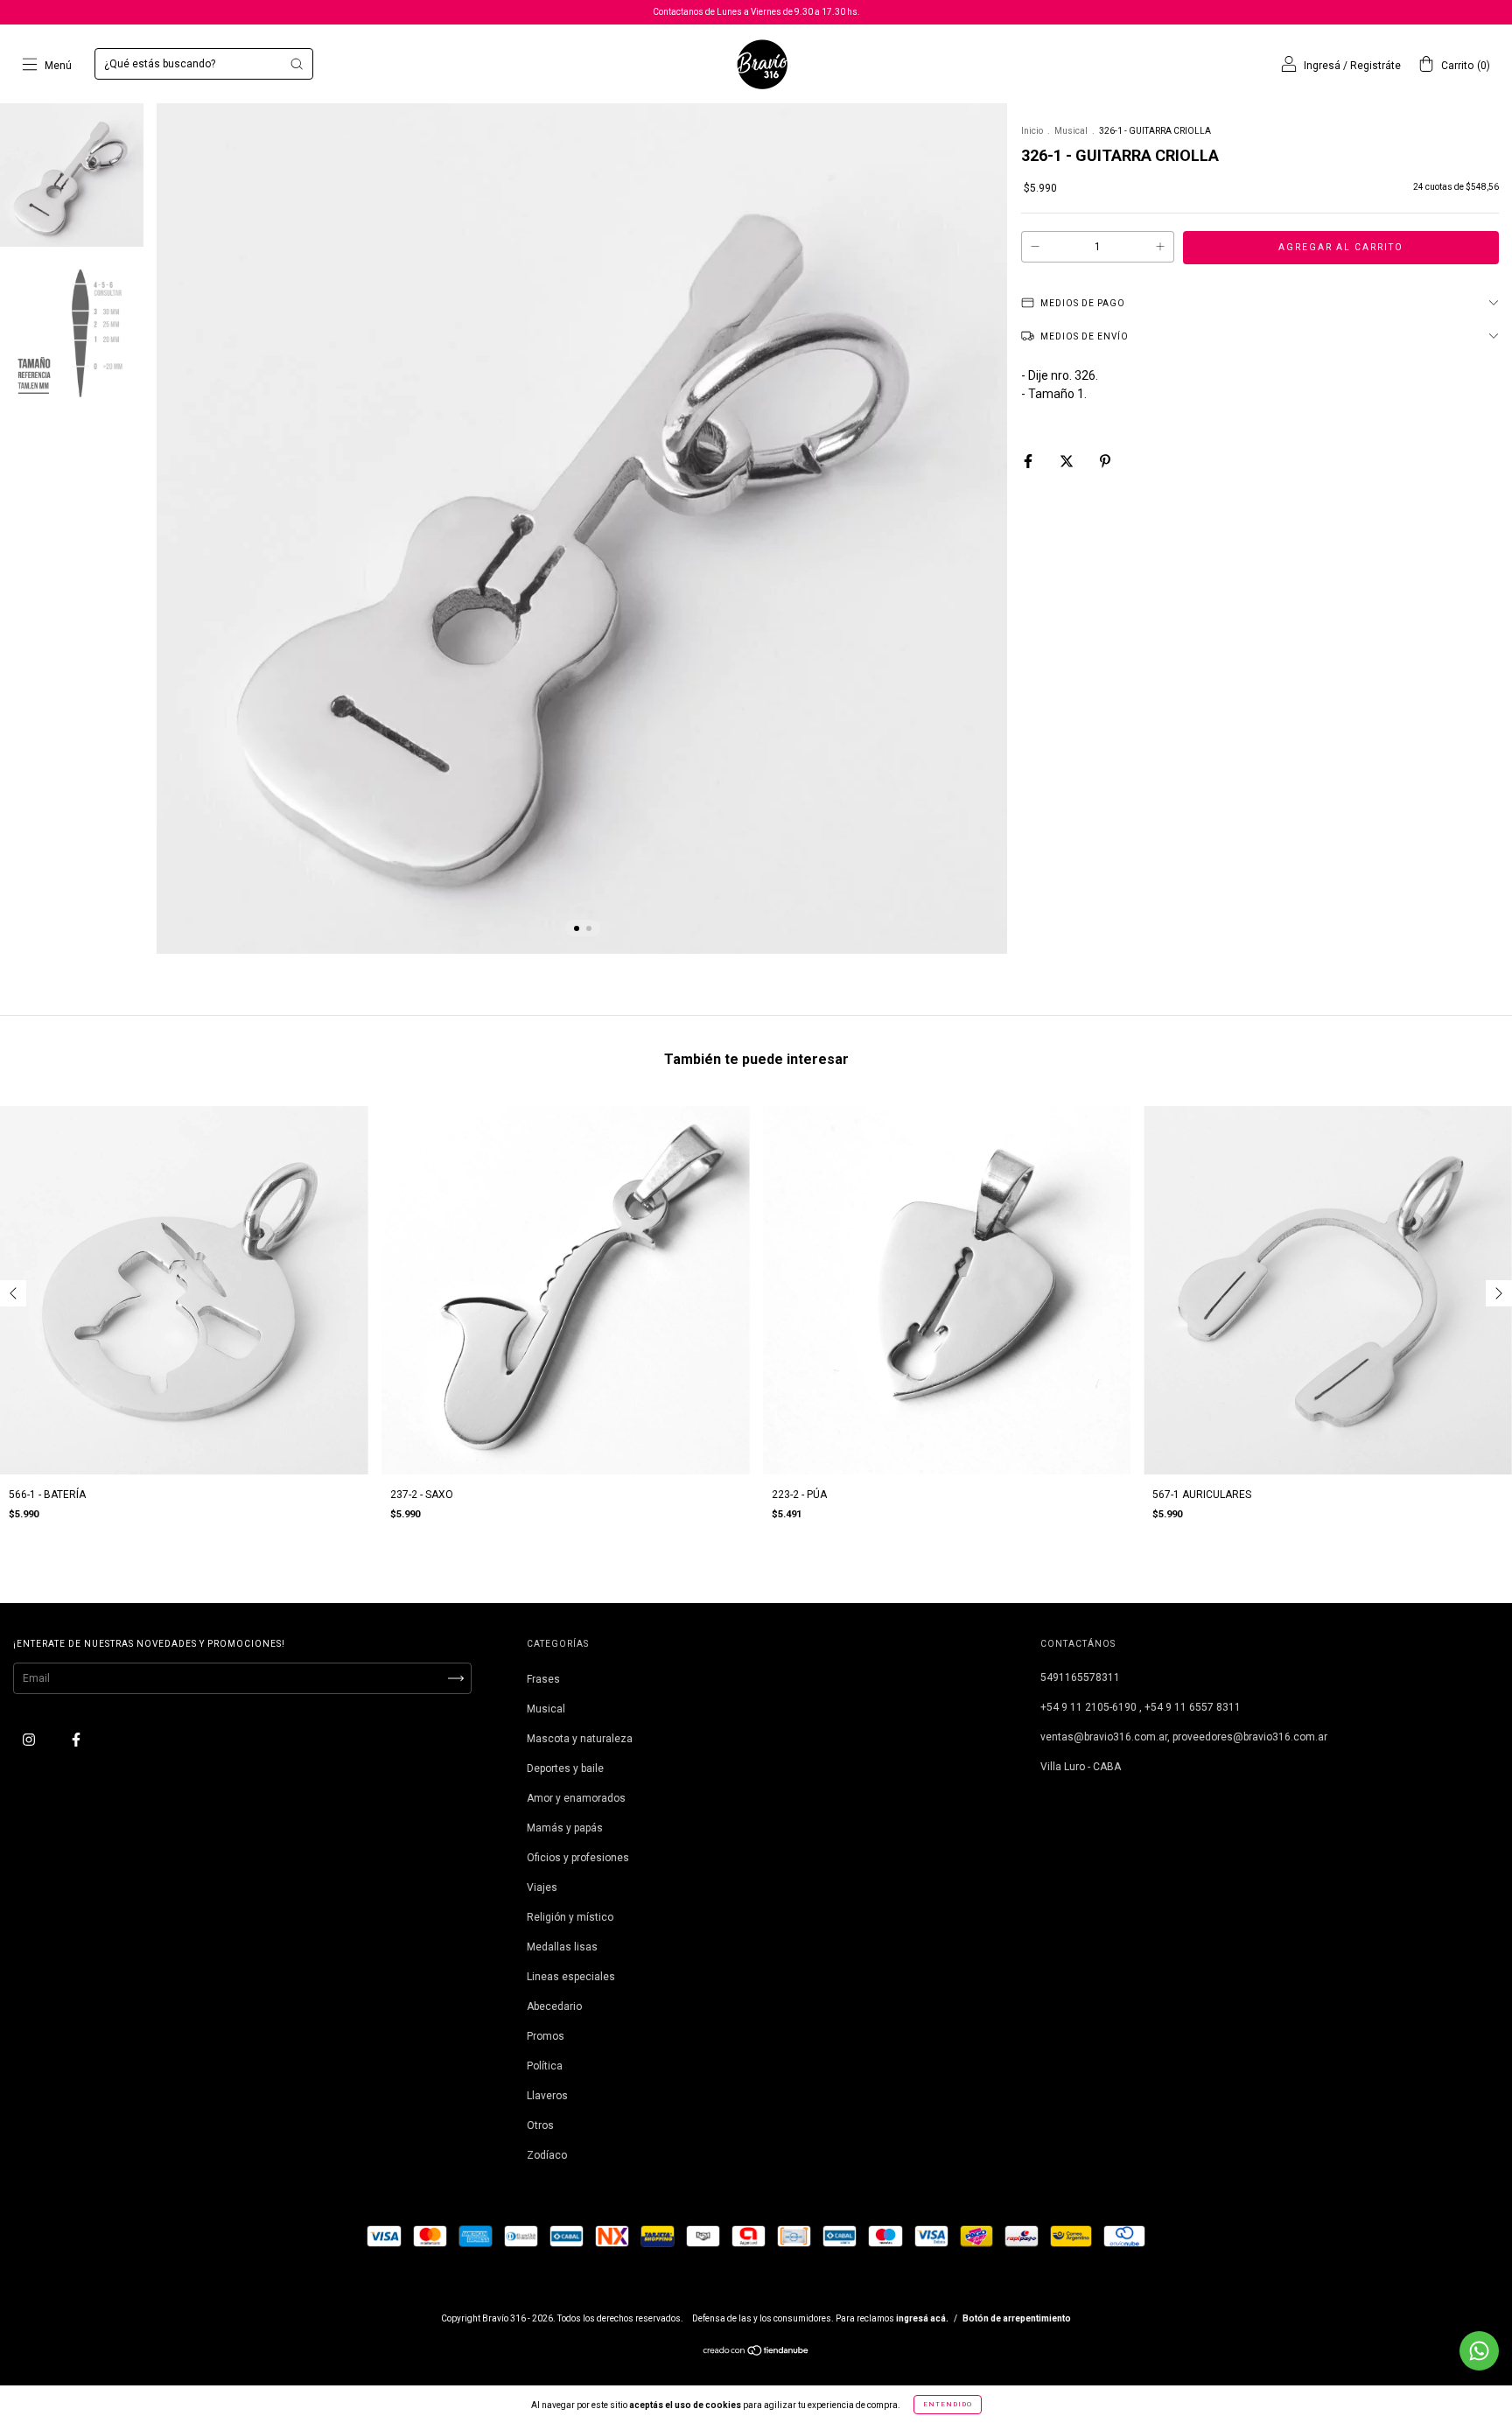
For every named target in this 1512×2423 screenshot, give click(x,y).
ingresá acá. (922, 2318)
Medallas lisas (562, 1947)
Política (545, 2066)
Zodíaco (547, 2155)
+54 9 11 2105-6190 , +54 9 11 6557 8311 (1141, 1707)
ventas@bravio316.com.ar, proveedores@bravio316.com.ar (1184, 1737)
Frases (543, 1679)
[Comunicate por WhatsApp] (1479, 2351)
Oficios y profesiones (578, 1858)
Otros (540, 2125)
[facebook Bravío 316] (76, 1740)
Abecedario (554, 2006)
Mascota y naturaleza (580, 1739)
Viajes (542, 1887)
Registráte (1375, 66)
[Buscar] (297, 64)
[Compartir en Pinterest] (1105, 461)
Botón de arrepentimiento (1017, 2318)
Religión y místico (570, 1917)
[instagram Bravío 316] (30, 1740)
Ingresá (1322, 66)
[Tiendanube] (756, 2353)
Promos (546, 2036)
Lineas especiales (571, 1977)
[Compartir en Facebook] (1029, 461)
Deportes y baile (565, 1768)
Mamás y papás (565, 1828)
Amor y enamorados (576, 1798)
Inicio (1032, 131)
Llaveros (547, 2096)
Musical (1071, 131)
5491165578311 (1080, 1677)
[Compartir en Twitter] (1068, 461)
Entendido (948, 2404)
